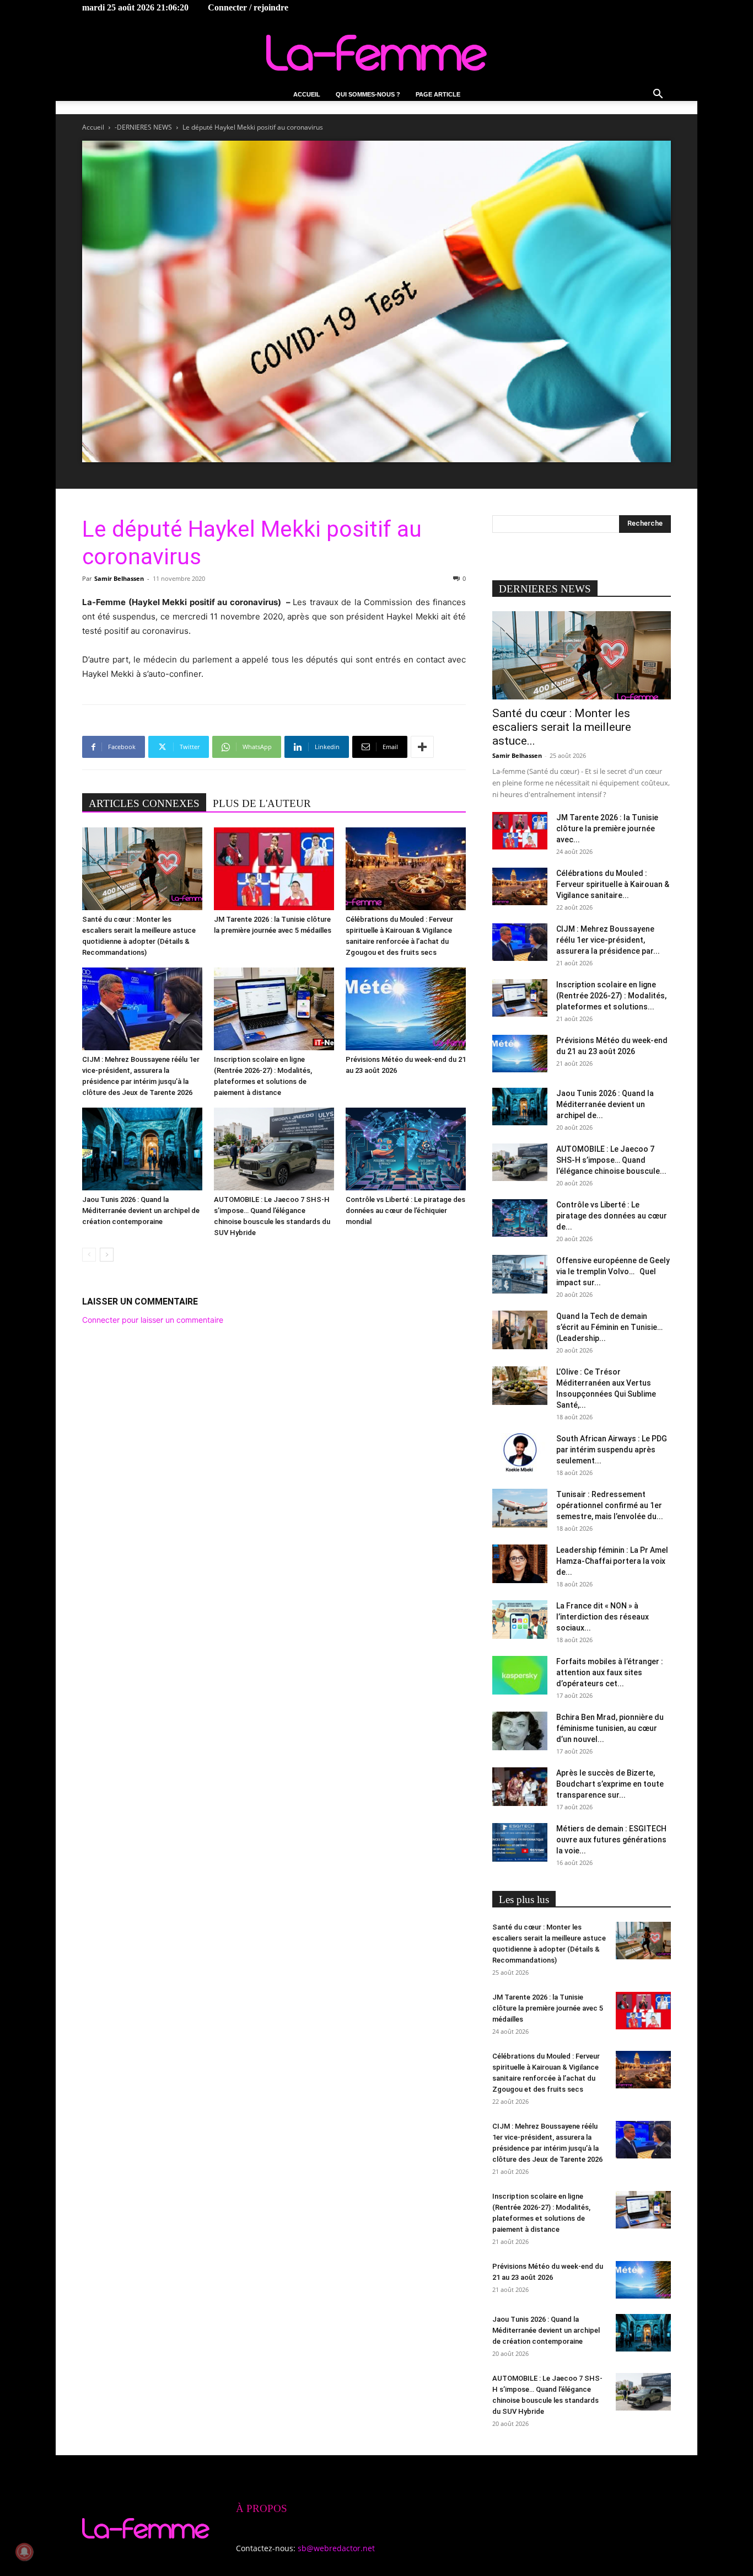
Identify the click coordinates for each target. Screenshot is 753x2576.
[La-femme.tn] (376, 53)
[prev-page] (89, 1255)
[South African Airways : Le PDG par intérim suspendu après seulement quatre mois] (520, 1452)
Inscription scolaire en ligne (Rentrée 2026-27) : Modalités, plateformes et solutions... (611, 996)
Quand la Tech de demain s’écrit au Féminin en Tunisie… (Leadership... (609, 1327)
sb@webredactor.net (336, 2548)
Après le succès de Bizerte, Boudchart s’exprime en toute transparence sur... (610, 1784)
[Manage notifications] (24, 2552)
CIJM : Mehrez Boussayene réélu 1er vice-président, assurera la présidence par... (608, 940)
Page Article (438, 94)
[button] (658, 95)
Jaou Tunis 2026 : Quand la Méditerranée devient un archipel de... (605, 1104)
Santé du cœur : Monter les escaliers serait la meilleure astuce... (562, 727)
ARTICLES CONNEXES (144, 803)
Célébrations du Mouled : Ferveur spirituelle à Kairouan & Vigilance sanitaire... (613, 884)
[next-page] (107, 1255)
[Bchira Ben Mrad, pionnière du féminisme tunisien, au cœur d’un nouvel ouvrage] (520, 1731)
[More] (422, 747)
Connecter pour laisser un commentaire (153, 1320)
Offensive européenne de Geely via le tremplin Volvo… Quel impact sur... (613, 1271)
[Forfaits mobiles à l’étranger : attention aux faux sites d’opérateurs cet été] (520, 1675)
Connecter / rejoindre (248, 7)
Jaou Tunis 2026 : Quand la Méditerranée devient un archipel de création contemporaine (141, 1210)
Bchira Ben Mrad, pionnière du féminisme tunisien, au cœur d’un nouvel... (610, 1728)
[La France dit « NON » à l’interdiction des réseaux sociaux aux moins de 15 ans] (520, 1620)
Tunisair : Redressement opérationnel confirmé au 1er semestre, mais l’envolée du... (610, 1505)
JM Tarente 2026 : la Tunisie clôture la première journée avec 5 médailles (548, 2008)
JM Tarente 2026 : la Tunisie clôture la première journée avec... (607, 829)
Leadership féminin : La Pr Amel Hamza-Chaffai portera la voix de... (612, 1561)
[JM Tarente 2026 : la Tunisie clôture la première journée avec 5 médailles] (274, 869)
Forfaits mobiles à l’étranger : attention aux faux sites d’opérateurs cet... (610, 1672)
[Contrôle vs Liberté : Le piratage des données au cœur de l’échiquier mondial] (406, 1149)
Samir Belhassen (119, 578)
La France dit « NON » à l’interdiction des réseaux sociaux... (603, 1617)
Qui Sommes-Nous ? (368, 94)
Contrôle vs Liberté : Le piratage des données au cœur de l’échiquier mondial (405, 1210)
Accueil (307, 94)
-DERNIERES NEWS (143, 127)
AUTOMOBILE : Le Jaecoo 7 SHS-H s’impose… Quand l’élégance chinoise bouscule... (611, 1160)
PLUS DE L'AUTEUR (262, 803)
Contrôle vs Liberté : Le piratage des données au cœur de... (612, 1216)
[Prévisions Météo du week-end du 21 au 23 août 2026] (406, 1009)
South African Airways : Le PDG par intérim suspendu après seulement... (612, 1450)
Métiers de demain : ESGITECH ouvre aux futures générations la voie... (611, 1840)
